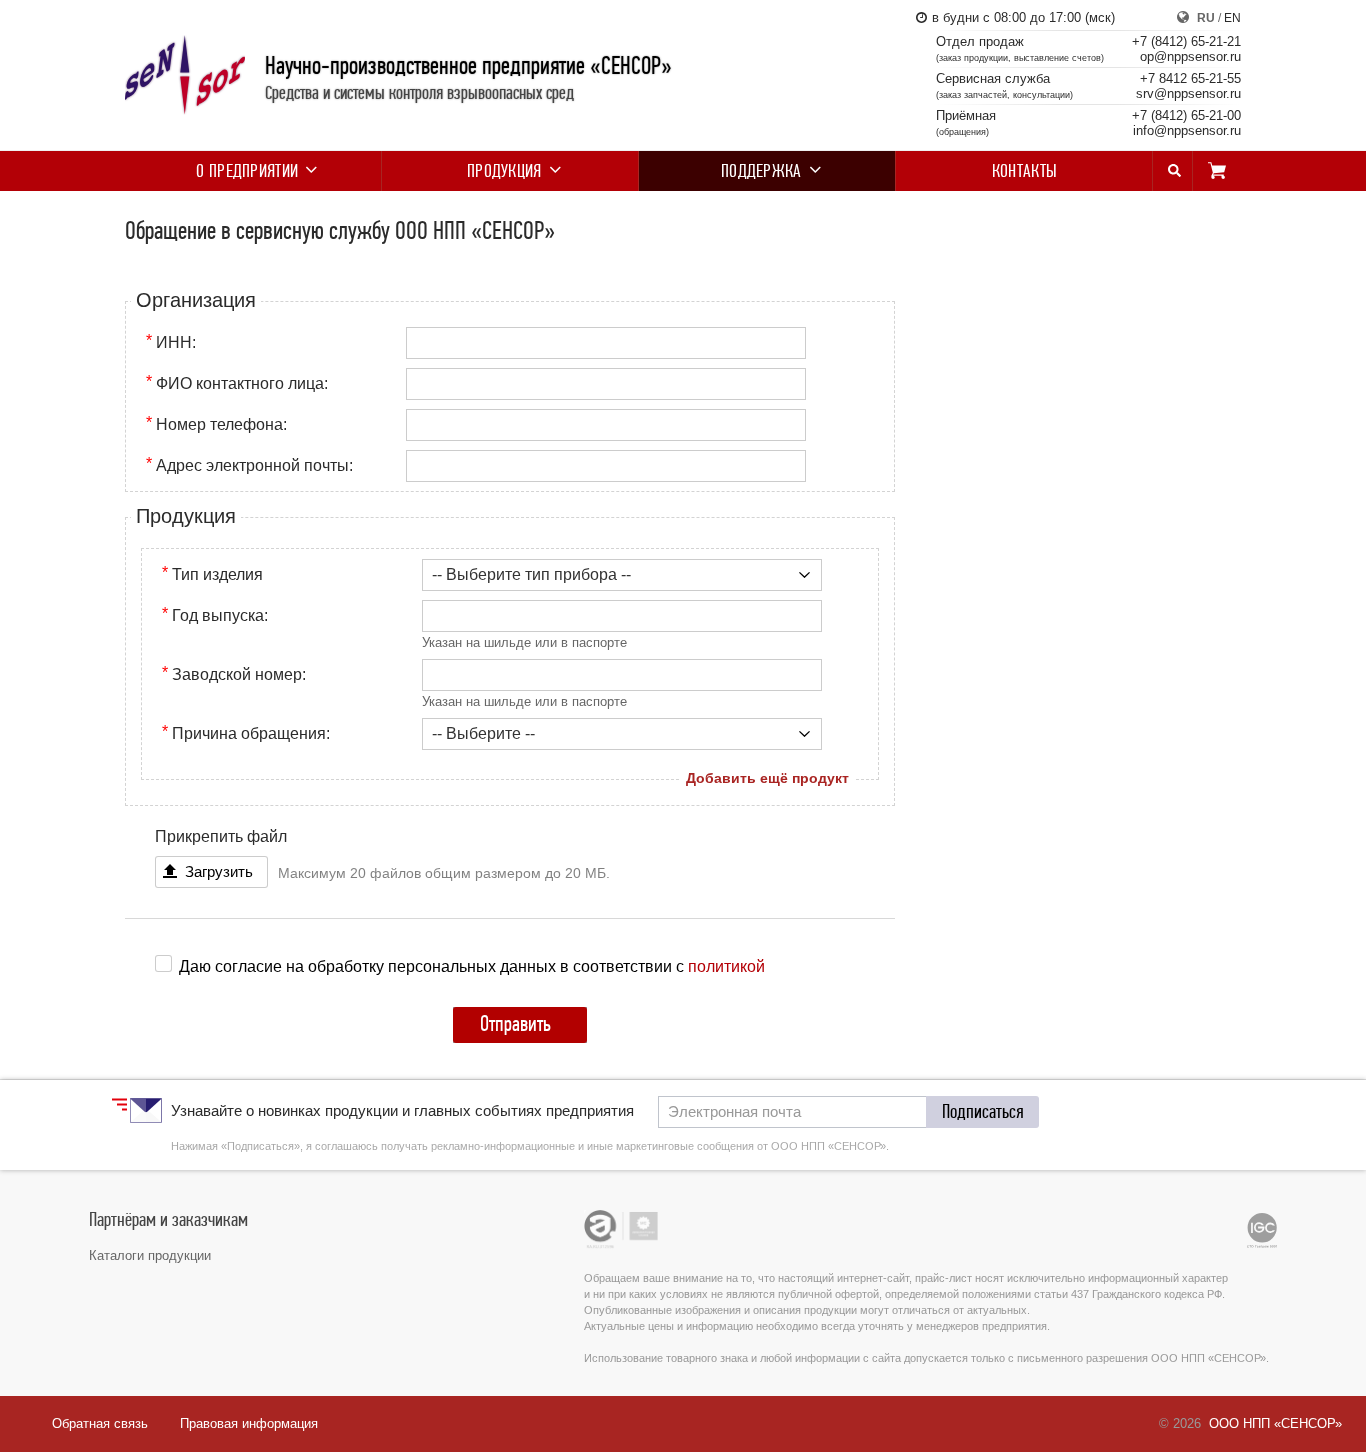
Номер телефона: (221, 424)
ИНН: (176, 342)
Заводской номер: (239, 674)
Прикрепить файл (221, 836)
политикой (726, 965)
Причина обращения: (251, 733)
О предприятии (247, 171)
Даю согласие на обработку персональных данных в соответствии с (472, 965)
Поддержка (761, 171)
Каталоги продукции (150, 1255)
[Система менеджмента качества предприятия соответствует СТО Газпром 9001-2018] (1262, 1230)
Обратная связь (100, 1423)
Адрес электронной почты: (254, 465)
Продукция (504, 171)
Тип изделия (217, 574)
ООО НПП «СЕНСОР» (1275, 1423)
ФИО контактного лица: (242, 383)
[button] (983, 1112)
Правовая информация (249, 1423)
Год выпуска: (220, 615)
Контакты (1024, 171)
